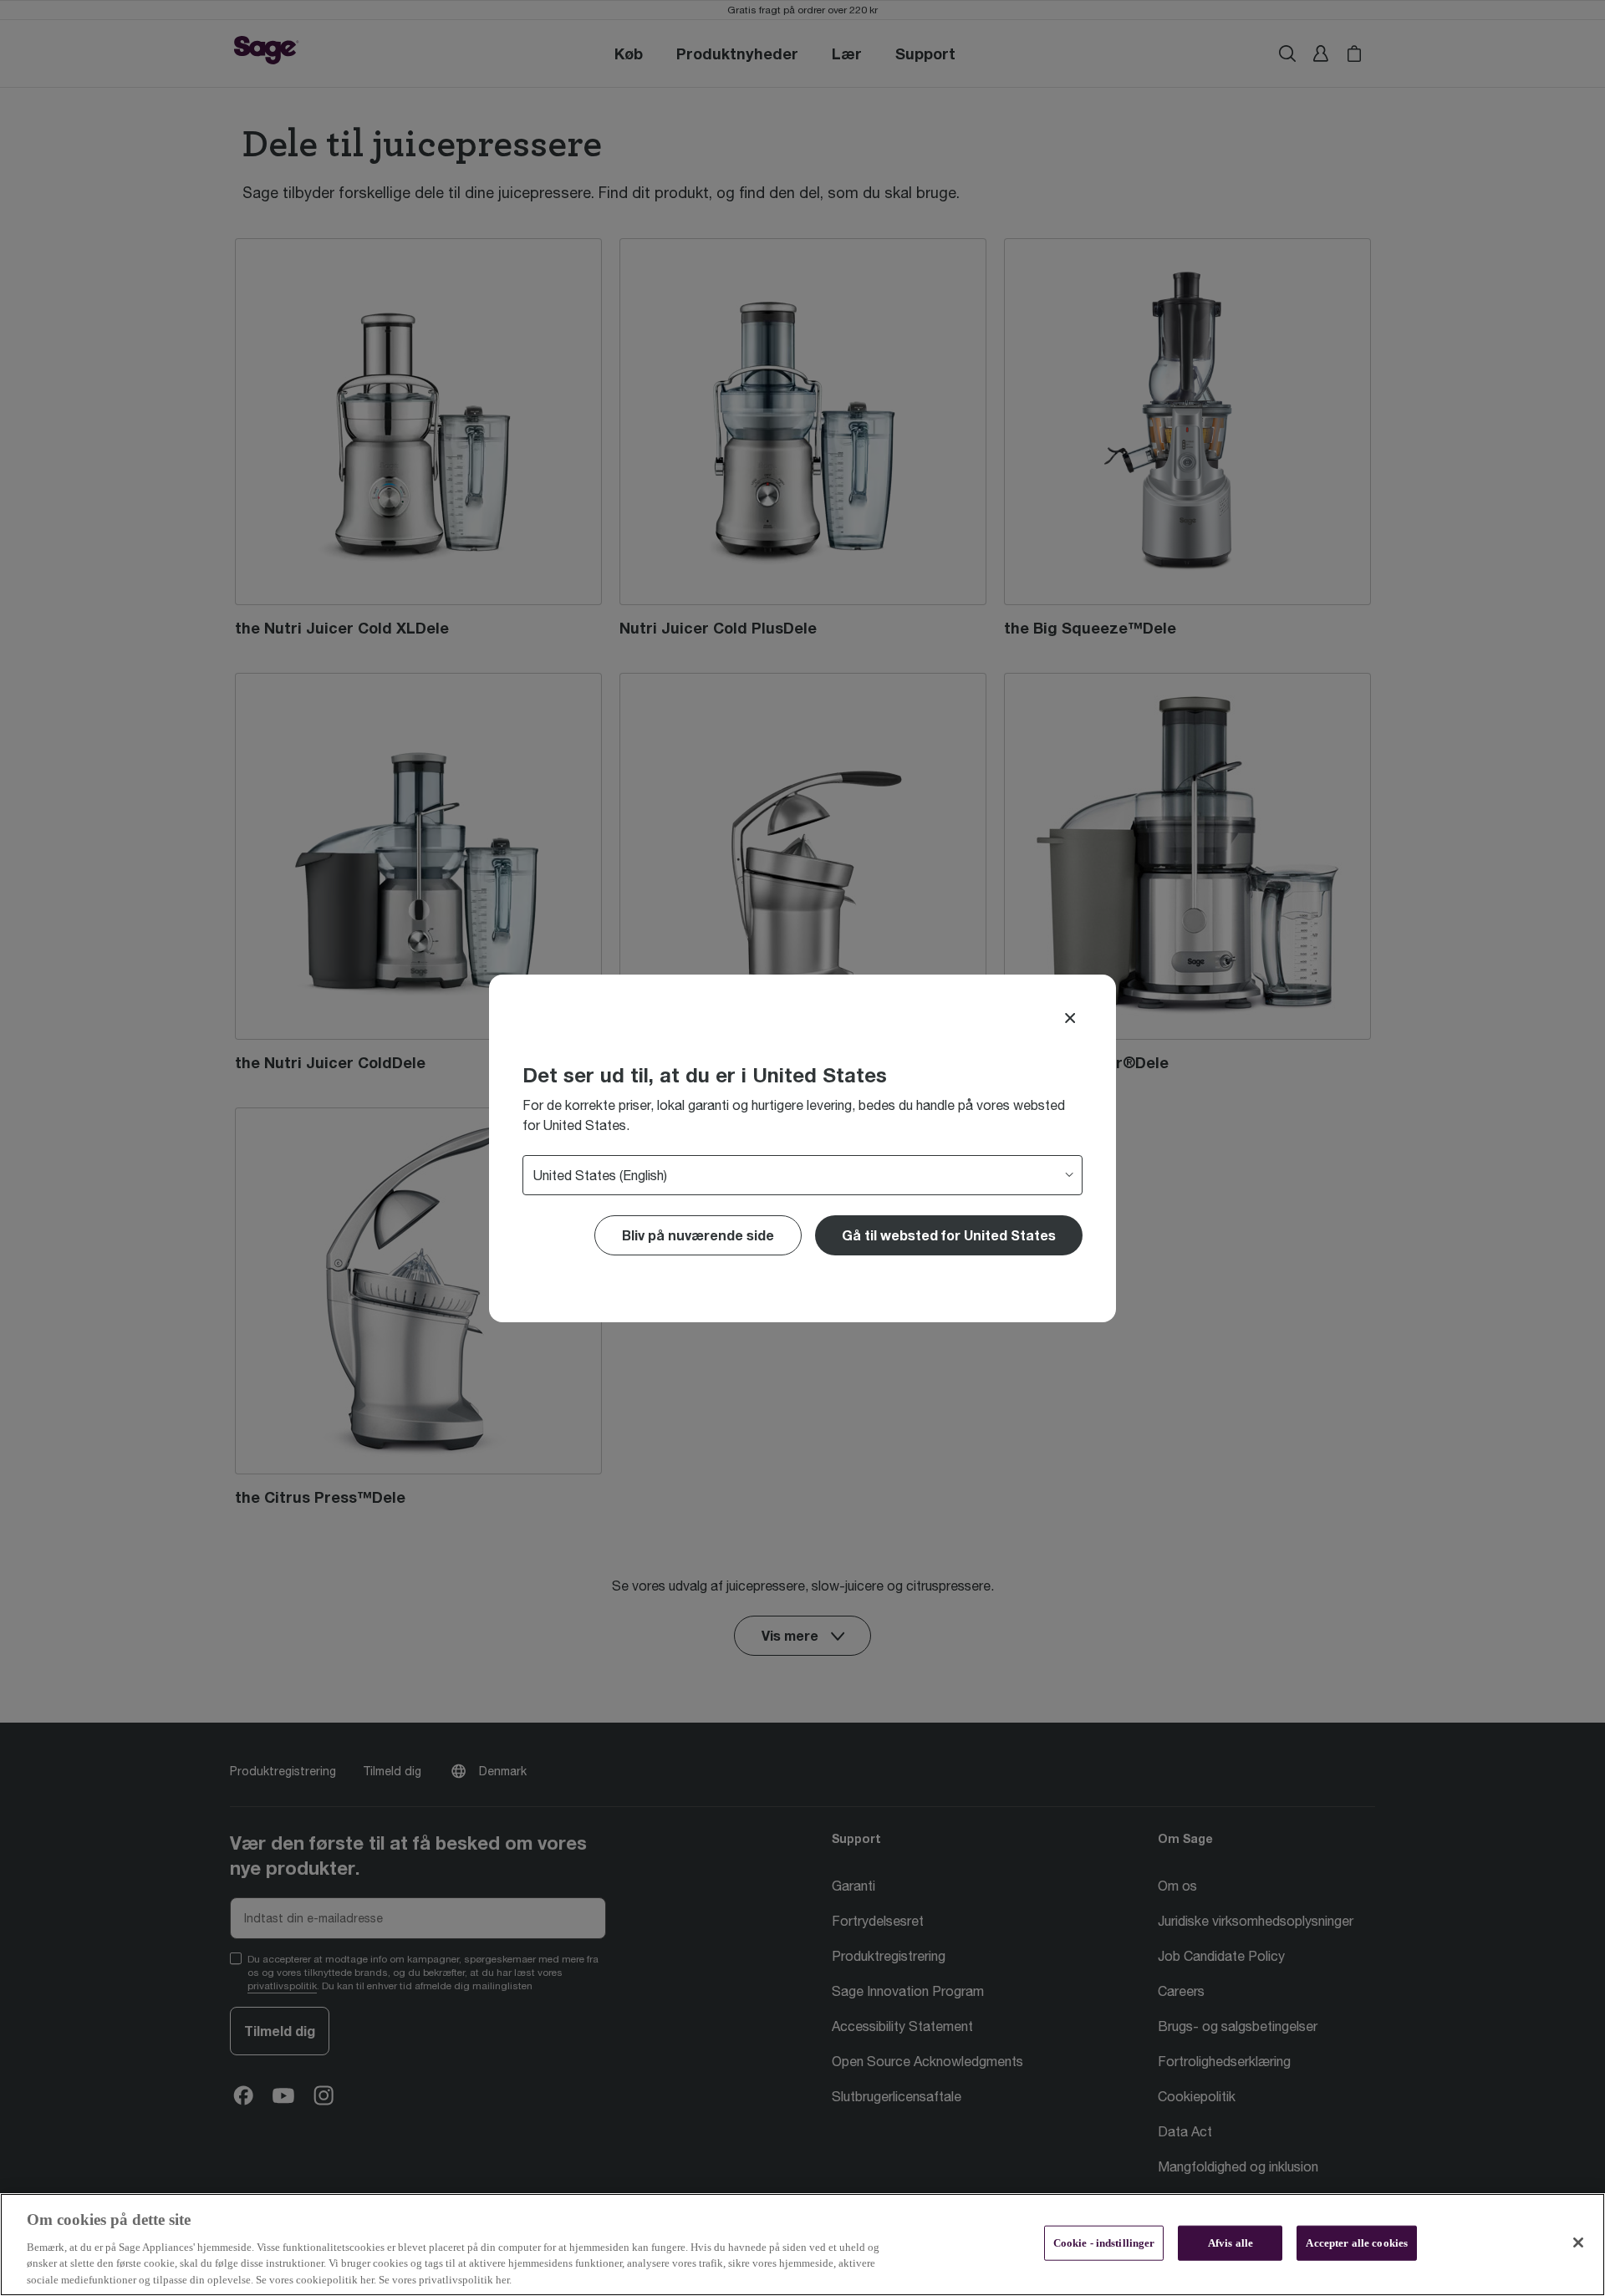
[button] (949, 1235)
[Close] (1070, 1018)
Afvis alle (1230, 2243)
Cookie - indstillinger (1104, 2243)
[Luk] (1578, 2243)
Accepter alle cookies (1357, 2243)
